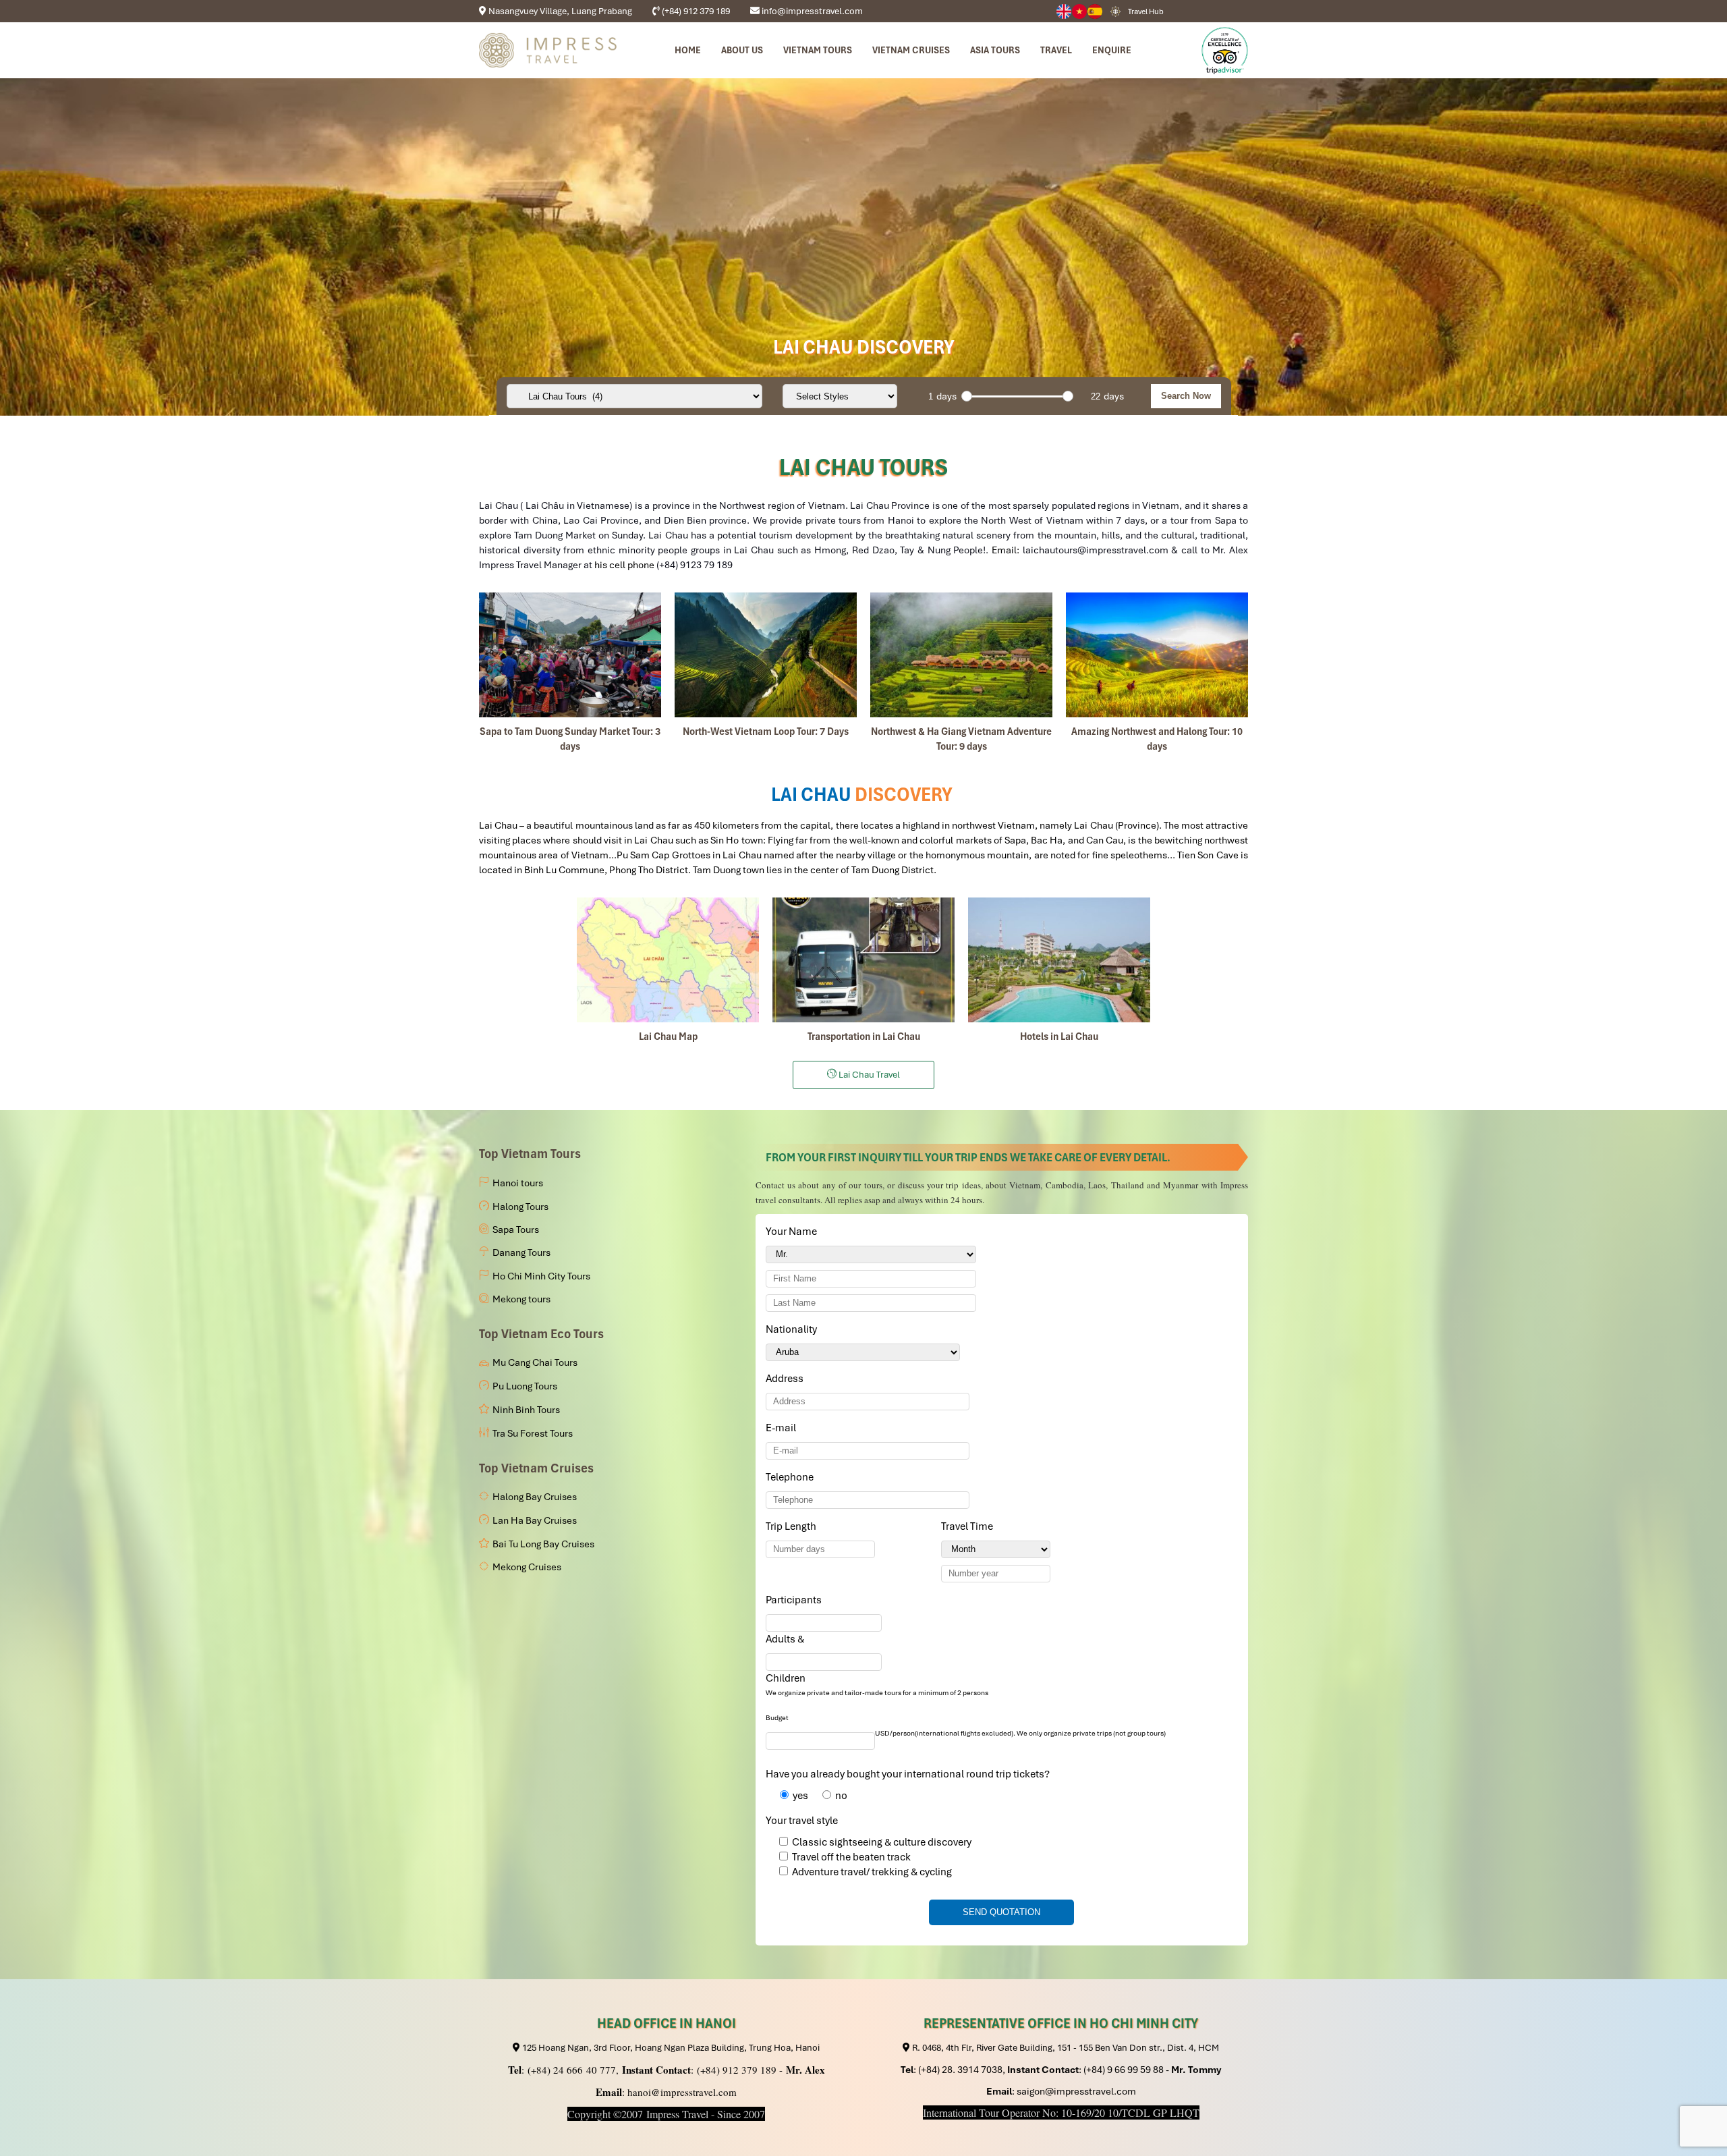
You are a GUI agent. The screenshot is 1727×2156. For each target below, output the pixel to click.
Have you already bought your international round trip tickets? (908, 1774)
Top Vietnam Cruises (536, 1468)
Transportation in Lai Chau (864, 1036)
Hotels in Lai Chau (1059, 1036)
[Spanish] (1095, 11)
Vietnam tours (818, 50)
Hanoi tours (518, 1183)
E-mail (783, 1428)
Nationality (794, 1329)
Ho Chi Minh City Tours (541, 1276)
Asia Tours (995, 50)
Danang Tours (521, 1252)
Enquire (1112, 50)
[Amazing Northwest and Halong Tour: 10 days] (1157, 655)
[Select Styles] (840, 396)
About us (742, 50)
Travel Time (969, 1526)
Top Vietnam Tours (530, 1154)
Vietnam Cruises (911, 50)
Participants (796, 1600)
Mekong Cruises (527, 1567)
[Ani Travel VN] (1080, 11)
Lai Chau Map (668, 1036)
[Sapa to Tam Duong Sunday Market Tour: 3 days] (570, 655)
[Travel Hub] (1115, 11)
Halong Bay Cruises (535, 1497)
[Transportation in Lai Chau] (863, 960)
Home (688, 50)
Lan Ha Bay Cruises (535, 1520)
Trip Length (793, 1526)
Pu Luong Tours (525, 1386)
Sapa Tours (516, 1229)
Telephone (792, 1477)
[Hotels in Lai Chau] (1059, 960)
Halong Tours (520, 1207)
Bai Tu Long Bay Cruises (543, 1544)
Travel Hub (1146, 11)
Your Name (794, 1232)
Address (785, 1379)
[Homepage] (548, 50)
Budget (777, 1718)
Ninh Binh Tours (526, 1410)
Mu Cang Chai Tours (535, 1362)
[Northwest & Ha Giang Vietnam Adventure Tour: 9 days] (961, 655)
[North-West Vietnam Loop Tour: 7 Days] (766, 655)
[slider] (967, 396)
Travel (1056, 50)
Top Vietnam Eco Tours (541, 1334)
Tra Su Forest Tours (533, 1433)
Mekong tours (521, 1299)
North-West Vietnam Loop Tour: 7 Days (766, 731)
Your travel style (802, 1821)
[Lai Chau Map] (668, 960)
